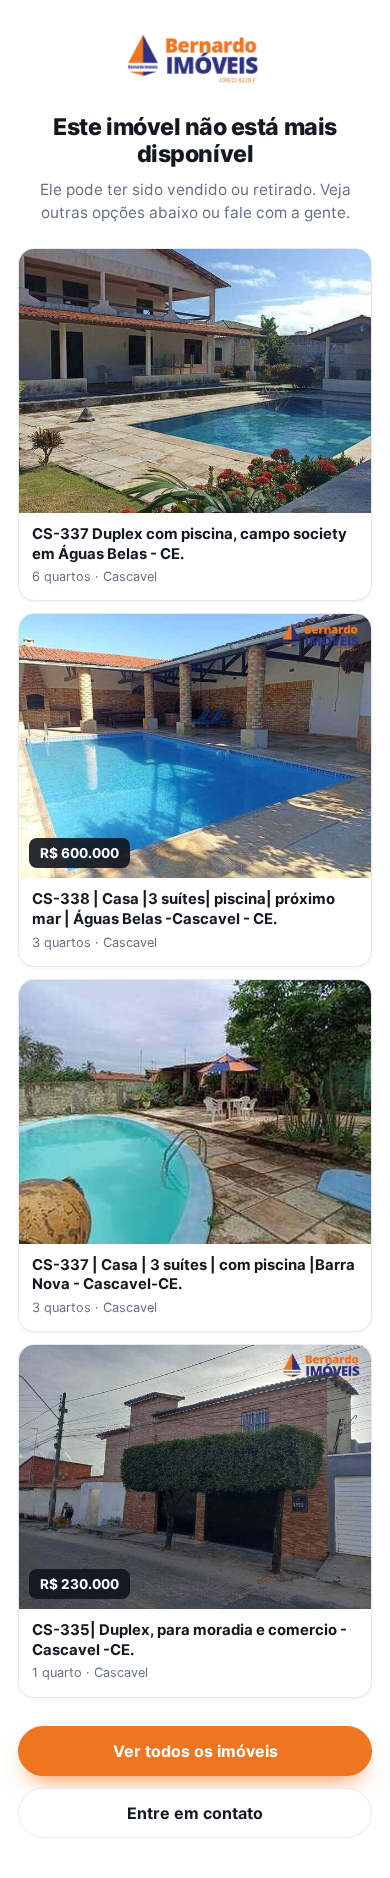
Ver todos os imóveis (195, 1751)
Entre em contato (195, 1813)
